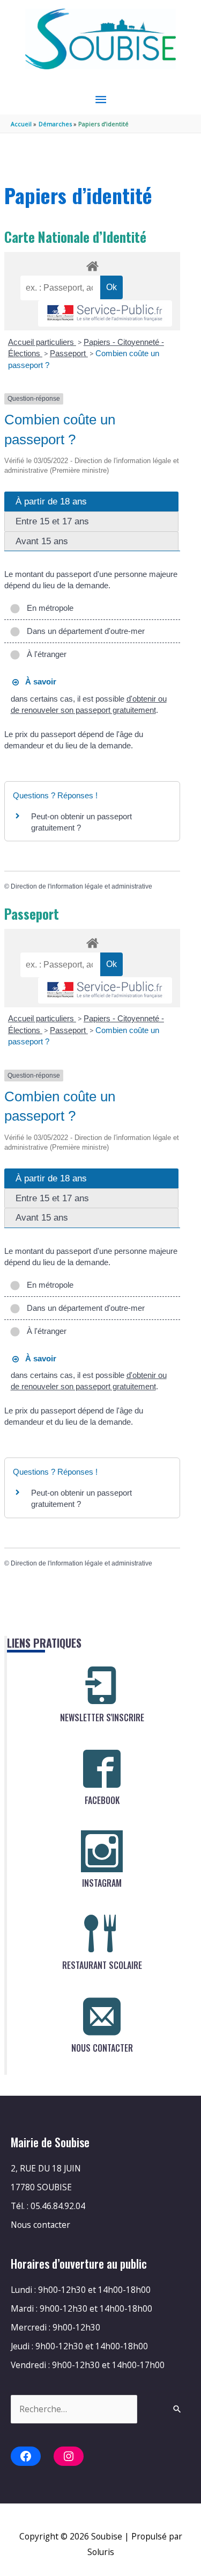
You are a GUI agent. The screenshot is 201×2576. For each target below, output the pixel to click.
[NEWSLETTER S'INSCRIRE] (102, 1686)
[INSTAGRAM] (102, 1851)
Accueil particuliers (42, 342)
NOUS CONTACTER (102, 2048)
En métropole (48, 608)
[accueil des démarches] (92, 264)
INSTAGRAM (102, 1883)
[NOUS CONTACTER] (102, 2016)
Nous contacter (40, 2225)
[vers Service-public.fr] (105, 313)
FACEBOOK (102, 1800)
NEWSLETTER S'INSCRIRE (102, 1718)
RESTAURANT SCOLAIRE (102, 1965)
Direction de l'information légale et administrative (81, 886)
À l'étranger (44, 654)
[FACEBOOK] (102, 1769)
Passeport (69, 353)
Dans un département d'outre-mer (84, 631)
